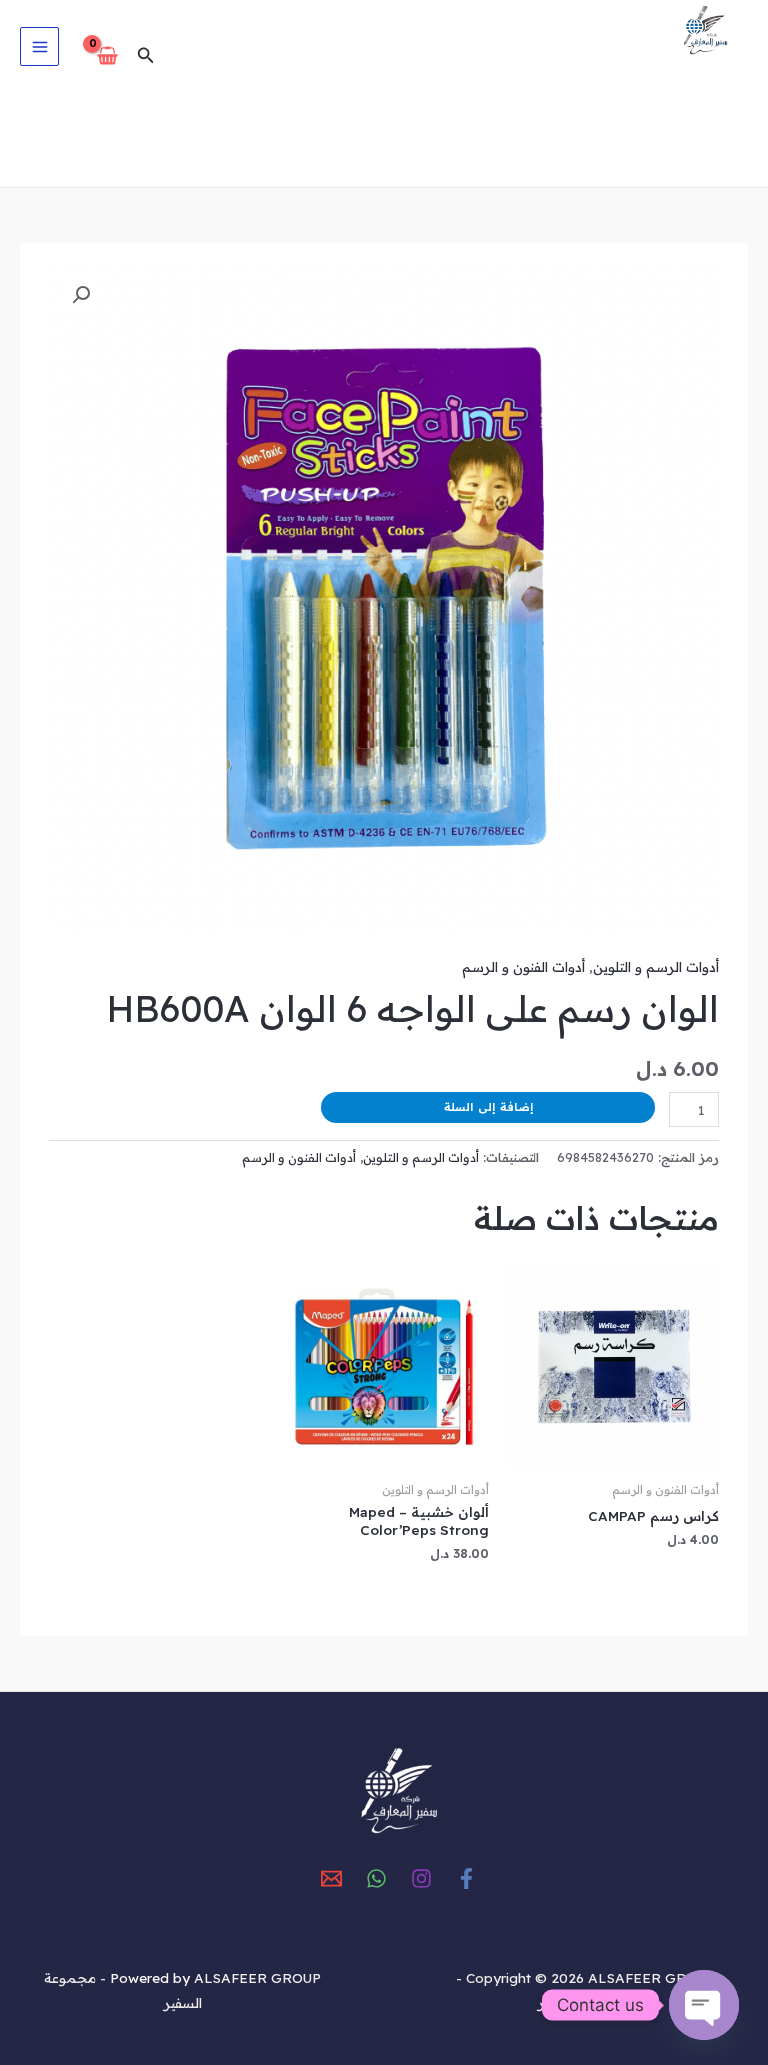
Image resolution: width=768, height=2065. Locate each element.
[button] (144, 56)
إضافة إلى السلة (488, 1107)
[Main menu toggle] (39, 46)
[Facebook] (466, 1878)
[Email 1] (331, 1878)
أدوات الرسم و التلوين (656, 966)
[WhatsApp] (376, 1878)
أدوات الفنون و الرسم (523, 966)
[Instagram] (421, 1878)
